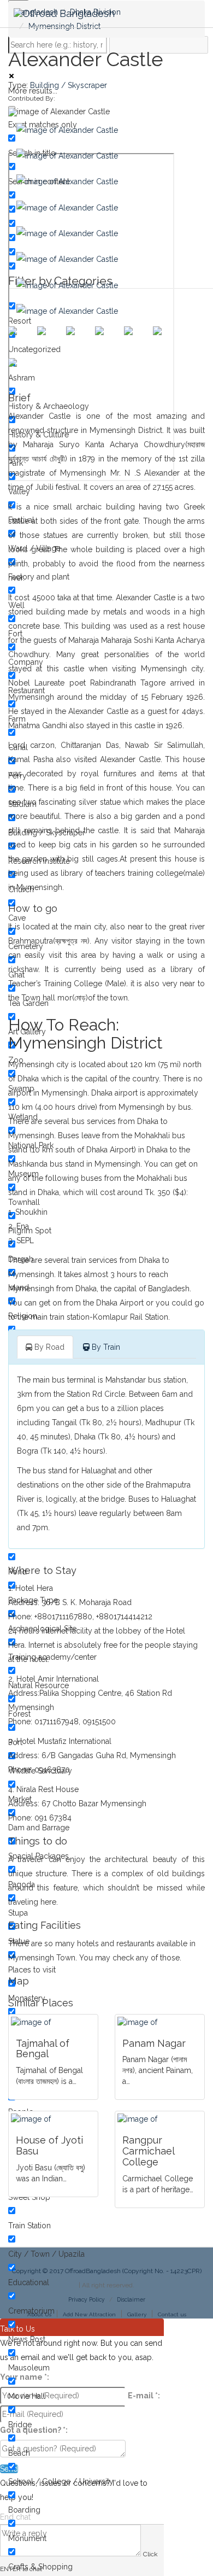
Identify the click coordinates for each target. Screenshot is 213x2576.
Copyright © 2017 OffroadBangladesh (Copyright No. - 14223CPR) (107, 2271)
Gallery (137, 2314)
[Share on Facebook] (21, 339)
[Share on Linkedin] (166, 339)
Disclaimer (131, 2299)
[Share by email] (21, 371)
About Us (39, 2314)
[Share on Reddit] (108, 339)
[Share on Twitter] (50, 339)
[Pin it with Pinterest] (137, 339)
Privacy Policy (87, 2299)
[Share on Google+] (79, 339)
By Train (105, 1347)
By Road (48, 1347)
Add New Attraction (89, 2314)
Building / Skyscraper (69, 85)
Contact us (172, 2314)
